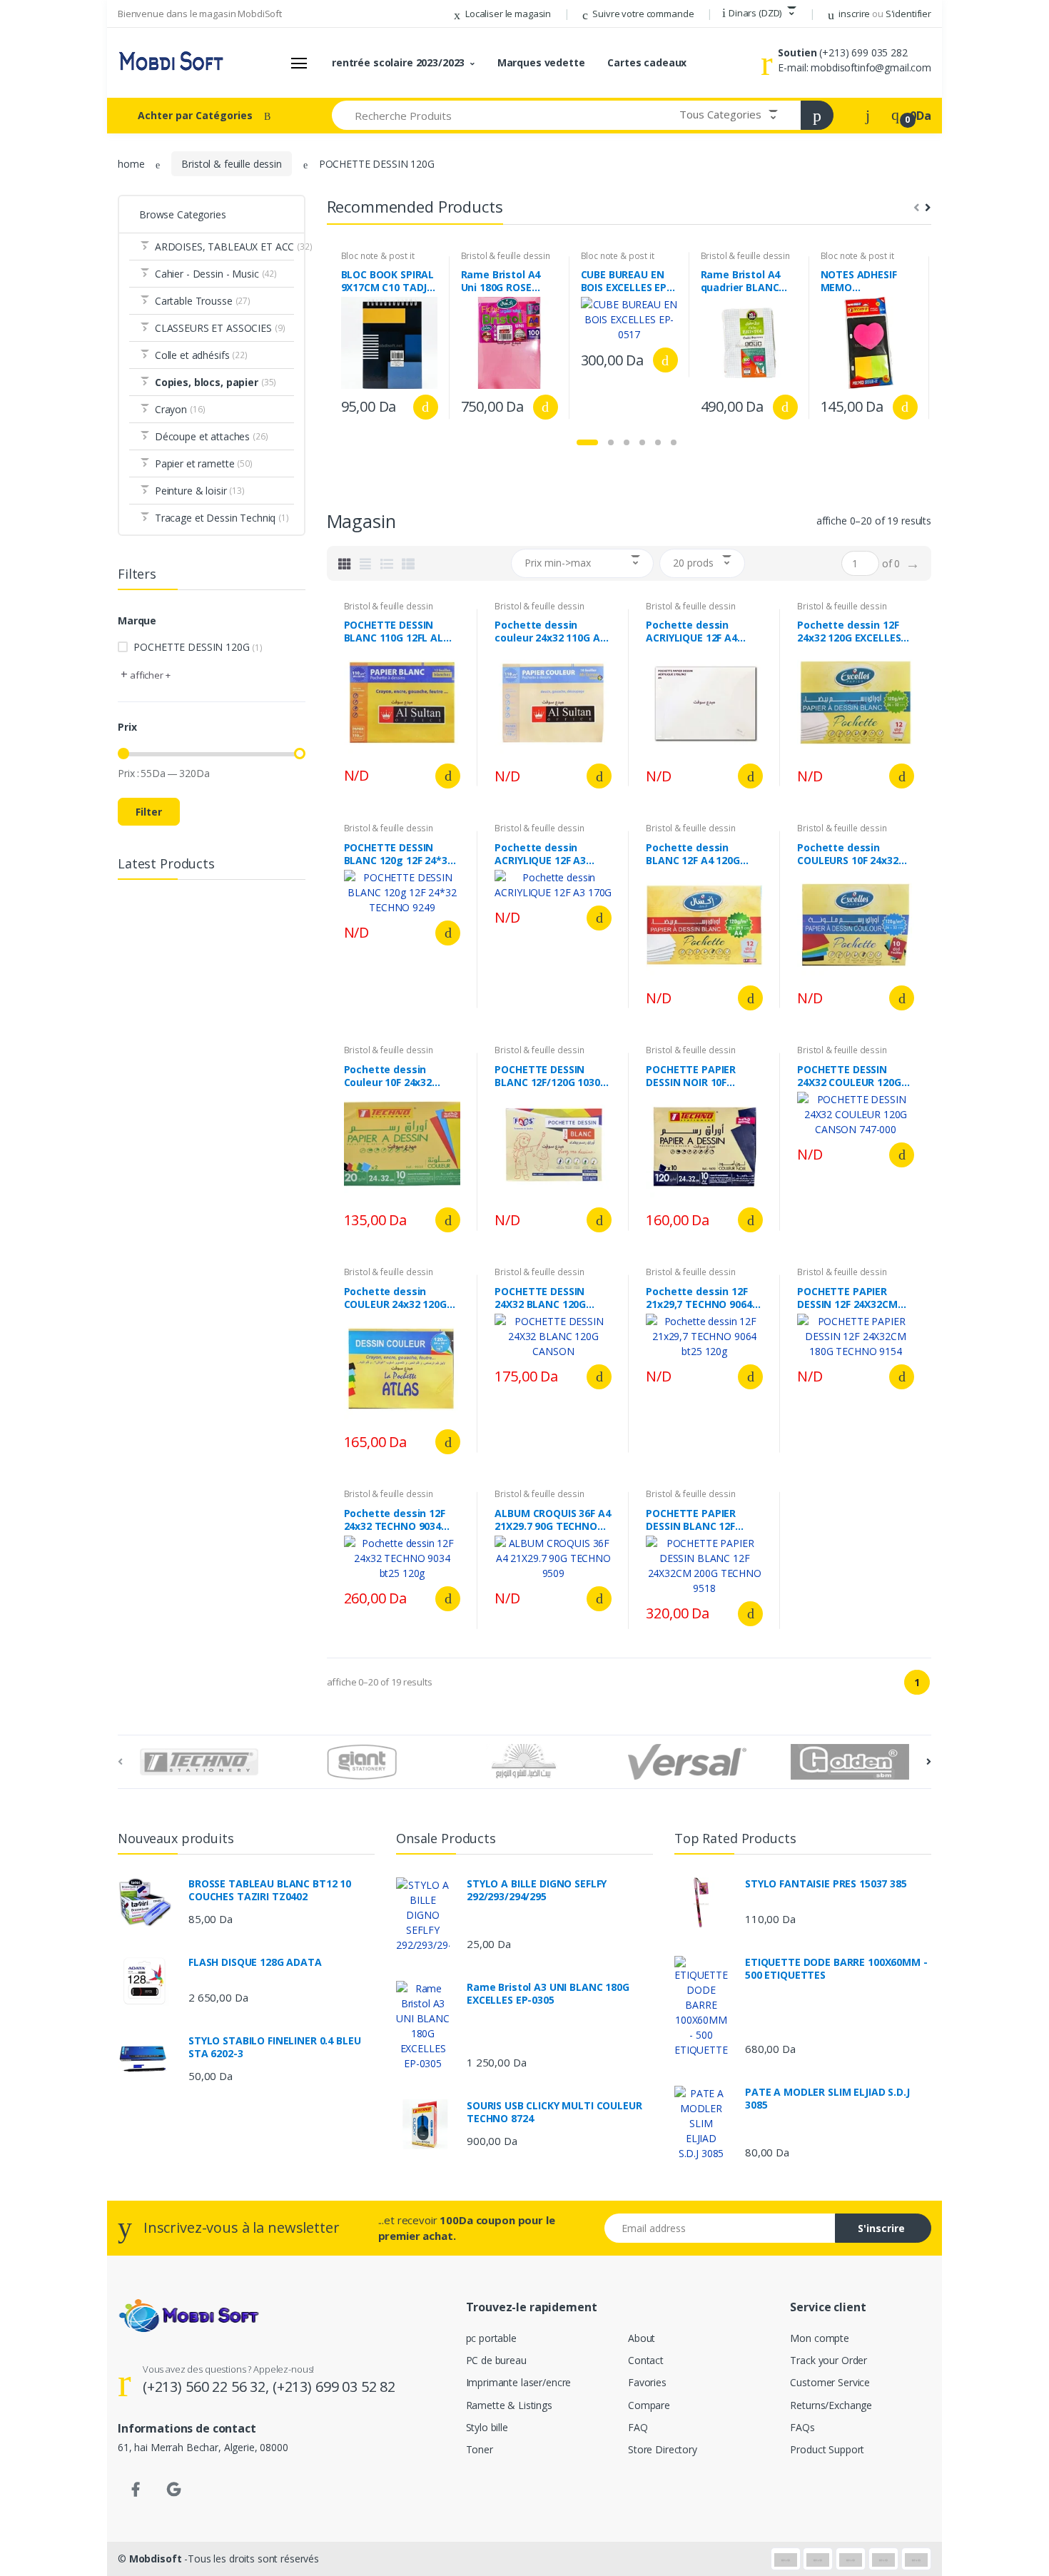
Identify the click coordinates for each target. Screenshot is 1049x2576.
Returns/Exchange (831, 2405)
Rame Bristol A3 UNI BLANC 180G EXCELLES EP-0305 (548, 1994)
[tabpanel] (390, 338)
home (131, 164)
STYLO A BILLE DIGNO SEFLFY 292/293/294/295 (537, 1890)
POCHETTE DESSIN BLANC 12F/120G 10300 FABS (550, 1076)
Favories (647, 2382)
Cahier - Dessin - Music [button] (216, 274)
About (642, 2338)
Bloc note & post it (378, 256)
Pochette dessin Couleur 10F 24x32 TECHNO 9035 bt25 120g (390, 1076)
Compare (649, 2405)
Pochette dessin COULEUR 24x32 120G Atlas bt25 (395, 1298)
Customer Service (830, 2382)
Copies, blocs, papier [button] (216, 382)
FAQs (802, 2427)
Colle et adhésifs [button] (201, 355)
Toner (480, 2449)
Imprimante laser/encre (519, 2382)
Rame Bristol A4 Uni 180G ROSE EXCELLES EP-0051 (505, 281)
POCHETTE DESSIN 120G (198, 647)
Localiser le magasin (507, 14)
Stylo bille (487, 2427)
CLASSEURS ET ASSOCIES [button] (220, 328)
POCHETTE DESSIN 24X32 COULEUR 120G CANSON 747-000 (849, 1076)
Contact (646, 2360)
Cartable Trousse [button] (203, 301)
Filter (149, 812)
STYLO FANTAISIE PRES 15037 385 (826, 1884)
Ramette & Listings (509, 2405)
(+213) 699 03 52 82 (334, 2387)
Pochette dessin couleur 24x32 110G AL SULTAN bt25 (550, 632)
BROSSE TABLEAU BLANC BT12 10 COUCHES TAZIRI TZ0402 (270, 1890)
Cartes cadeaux (647, 62)
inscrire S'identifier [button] (884, 14)
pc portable (491, 2338)
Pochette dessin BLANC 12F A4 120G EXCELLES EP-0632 (693, 854)
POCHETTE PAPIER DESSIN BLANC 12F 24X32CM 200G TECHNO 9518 (703, 1520)
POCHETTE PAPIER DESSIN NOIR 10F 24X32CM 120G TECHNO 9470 (703, 1076)
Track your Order (828, 2360)
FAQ (638, 2427)
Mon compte (820, 2338)
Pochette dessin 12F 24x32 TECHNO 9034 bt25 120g (395, 1520)
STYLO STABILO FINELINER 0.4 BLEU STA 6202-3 (274, 2047)
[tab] (345, 564)
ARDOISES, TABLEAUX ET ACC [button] (224, 247)
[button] (759, 14)
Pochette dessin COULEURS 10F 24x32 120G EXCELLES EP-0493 (854, 854)
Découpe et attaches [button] (212, 436)
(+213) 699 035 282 (863, 52)
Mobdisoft (156, 2559)
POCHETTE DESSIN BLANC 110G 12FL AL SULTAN (394, 632)
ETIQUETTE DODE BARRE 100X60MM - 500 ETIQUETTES (836, 1969)
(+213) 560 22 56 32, (208, 2387)
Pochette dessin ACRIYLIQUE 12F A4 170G (691, 632)
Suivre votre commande (643, 14)
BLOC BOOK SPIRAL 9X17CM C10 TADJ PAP (388, 281)
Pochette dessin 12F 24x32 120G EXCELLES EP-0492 (849, 632)
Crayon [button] (180, 409)
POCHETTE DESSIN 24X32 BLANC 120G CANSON (540, 1298)
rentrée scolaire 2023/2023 (398, 62)
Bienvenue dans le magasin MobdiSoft (200, 14)
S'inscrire (881, 2228)
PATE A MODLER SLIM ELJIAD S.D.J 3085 (827, 2099)
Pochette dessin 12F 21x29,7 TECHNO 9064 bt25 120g (699, 1298)
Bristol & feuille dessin (232, 164)
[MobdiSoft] (171, 63)
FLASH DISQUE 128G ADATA (255, 1962)
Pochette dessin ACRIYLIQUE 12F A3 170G (540, 854)
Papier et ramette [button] (204, 463)
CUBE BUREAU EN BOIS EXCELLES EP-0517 (626, 281)
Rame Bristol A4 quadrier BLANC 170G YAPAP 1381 (743, 281)
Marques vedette (541, 62)
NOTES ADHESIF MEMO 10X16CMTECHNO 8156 (863, 281)
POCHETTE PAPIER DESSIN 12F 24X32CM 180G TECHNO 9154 (847, 1298)
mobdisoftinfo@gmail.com (871, 67)
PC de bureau (496, 2360)
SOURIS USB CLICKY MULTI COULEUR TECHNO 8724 (554, 2112)
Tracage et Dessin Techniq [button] (222, 518)
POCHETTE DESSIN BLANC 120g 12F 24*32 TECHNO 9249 (399, 854)
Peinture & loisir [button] (200, 491)
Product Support (827, 2449)
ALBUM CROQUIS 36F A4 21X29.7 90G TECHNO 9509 (552, 1520)
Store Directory (663, 2449)
